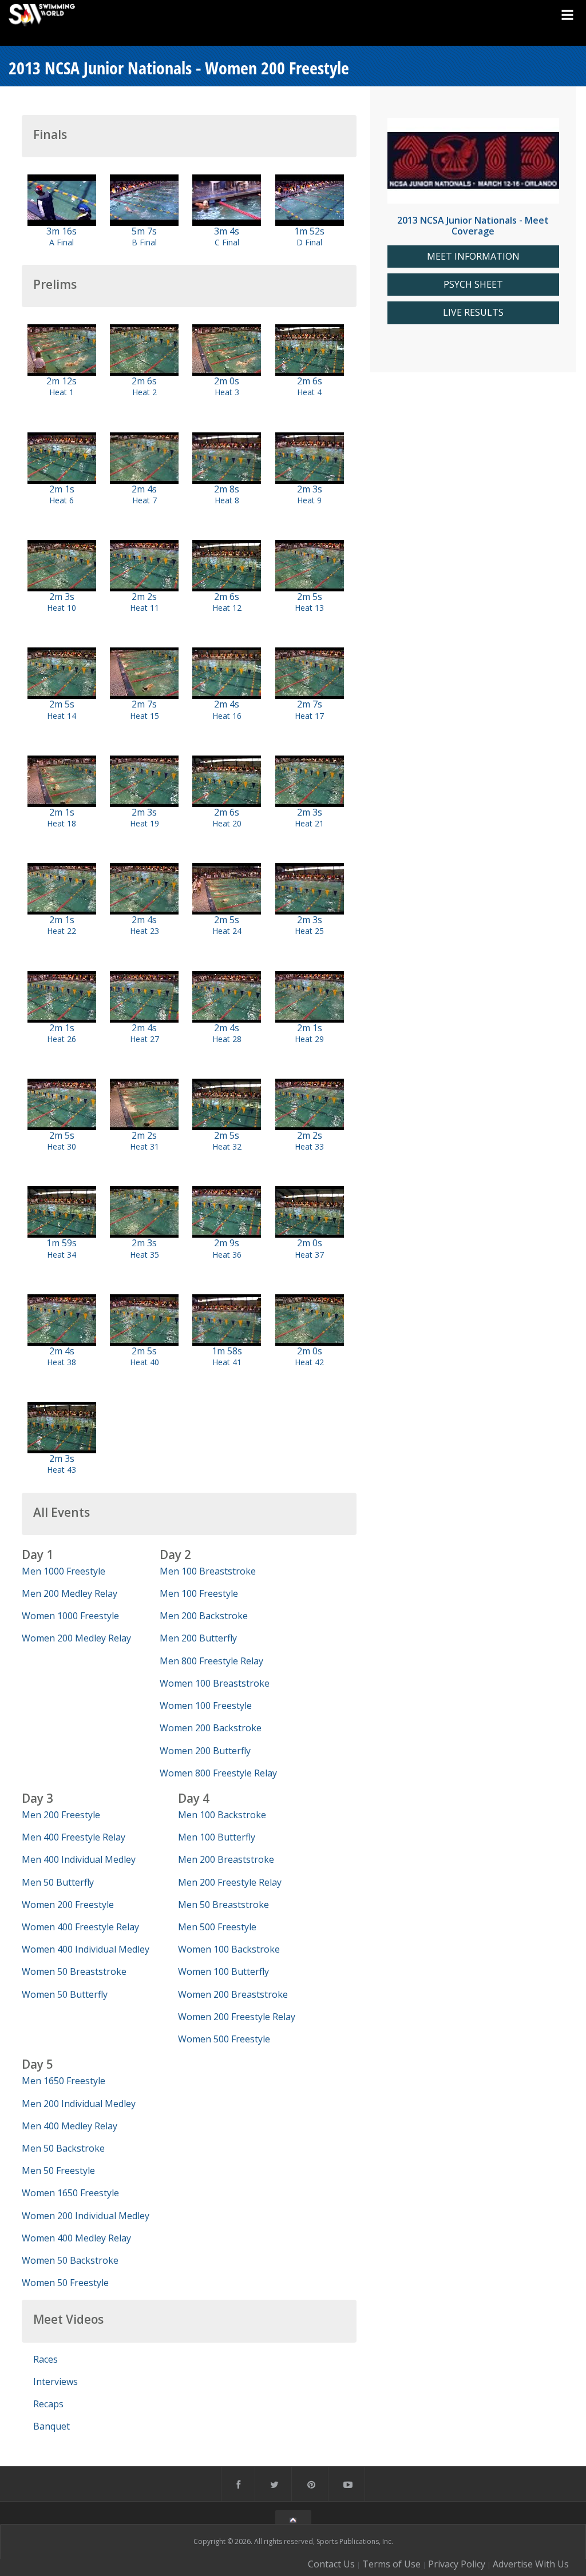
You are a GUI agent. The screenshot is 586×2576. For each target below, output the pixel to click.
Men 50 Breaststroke (223, 1905)
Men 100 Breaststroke (208, 1571)
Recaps (48, 2404)
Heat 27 (144, 1039)
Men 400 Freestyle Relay (74, 1837)
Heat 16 (227, 716)
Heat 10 (62, 608)
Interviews (56, 2382)
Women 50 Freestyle (65, 2283)
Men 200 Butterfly (198, 1638)
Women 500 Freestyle (224, 2039)
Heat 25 (309, 931)
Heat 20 (227, 823)
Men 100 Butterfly (217, 1837)
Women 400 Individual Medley (86, 1949)
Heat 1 (62, 392)
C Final (227, 242)
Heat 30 (62, 1146)
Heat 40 (144, 1362)
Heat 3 (227, 392)
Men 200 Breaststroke (226, 1859)
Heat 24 (227, 931)
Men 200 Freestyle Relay (230, 1882)
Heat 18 (62, 823)
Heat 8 (227, 500)
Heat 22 (62, 931)
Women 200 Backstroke (211, 1728)
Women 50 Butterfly (65, 1994)
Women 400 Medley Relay (76, 2238)
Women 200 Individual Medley (86, 2216)
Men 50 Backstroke (63, 2148)
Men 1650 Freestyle (64, 2081)
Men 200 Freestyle (61, 1815)
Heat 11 (144, 608)
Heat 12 (227, 608)
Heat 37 (309, 1255)
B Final (144, 242)
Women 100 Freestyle (206, 1706)
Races (45, 2359)
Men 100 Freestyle (199, 1593)
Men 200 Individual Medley (79, 2104)
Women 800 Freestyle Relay (218, 1773)
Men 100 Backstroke (222, 1815)
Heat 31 (144, 1146)
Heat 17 (309, 716)
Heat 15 (144, 716)
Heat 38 (62, 1362)
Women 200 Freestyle (68, 1905)
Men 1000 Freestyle (64, 1571)
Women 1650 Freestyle (70, 2193)
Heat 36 (227, 1255)
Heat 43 (62, 1470)
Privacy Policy (457, 2564)
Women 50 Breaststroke (74, 1971)
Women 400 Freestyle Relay (80, 1927)
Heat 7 (144, 500)
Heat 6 (62, 500)
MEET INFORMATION (473, 257)
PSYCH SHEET (473, 285)
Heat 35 (144, 1255)
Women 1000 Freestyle (70, 1616)
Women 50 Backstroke (70, 2260)
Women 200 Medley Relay (76, 1638)
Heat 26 (62, 1039)
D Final (309, 242)
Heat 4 (309, 392)
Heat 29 (309, 1039)
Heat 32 (227, 1146)
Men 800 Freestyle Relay (211, 1661)
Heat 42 (309, 1362)
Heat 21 (309, 823)
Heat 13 (309, 608)
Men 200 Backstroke (204, 1616)
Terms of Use (391, 2564)
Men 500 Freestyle (217, 1927)
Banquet (52, 2426)
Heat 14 (62, 716)
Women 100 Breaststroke (215, 1683)
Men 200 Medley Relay (70, 1593)
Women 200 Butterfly (205, 1751)
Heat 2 (144, 392)
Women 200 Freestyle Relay (237, 2017)
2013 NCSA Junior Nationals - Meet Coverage (473, 226)
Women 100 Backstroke (229, 1949)
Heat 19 (144, 823)
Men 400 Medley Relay (70, 2126)
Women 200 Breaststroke (233, 1994)
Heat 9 (309, 500)
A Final (62, 242)
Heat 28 (227, 1039)
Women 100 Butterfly (223, 1971)
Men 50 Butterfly (58, 1882)
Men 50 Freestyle (58, 2170)
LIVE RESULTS (473, 313)
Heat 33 (309, 1146)
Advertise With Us (531, 2564)
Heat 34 (62, 1255)
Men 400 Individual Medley (79, 1859)
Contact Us (331, 2564)
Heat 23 (144, 931)
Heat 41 (227, 1362)
